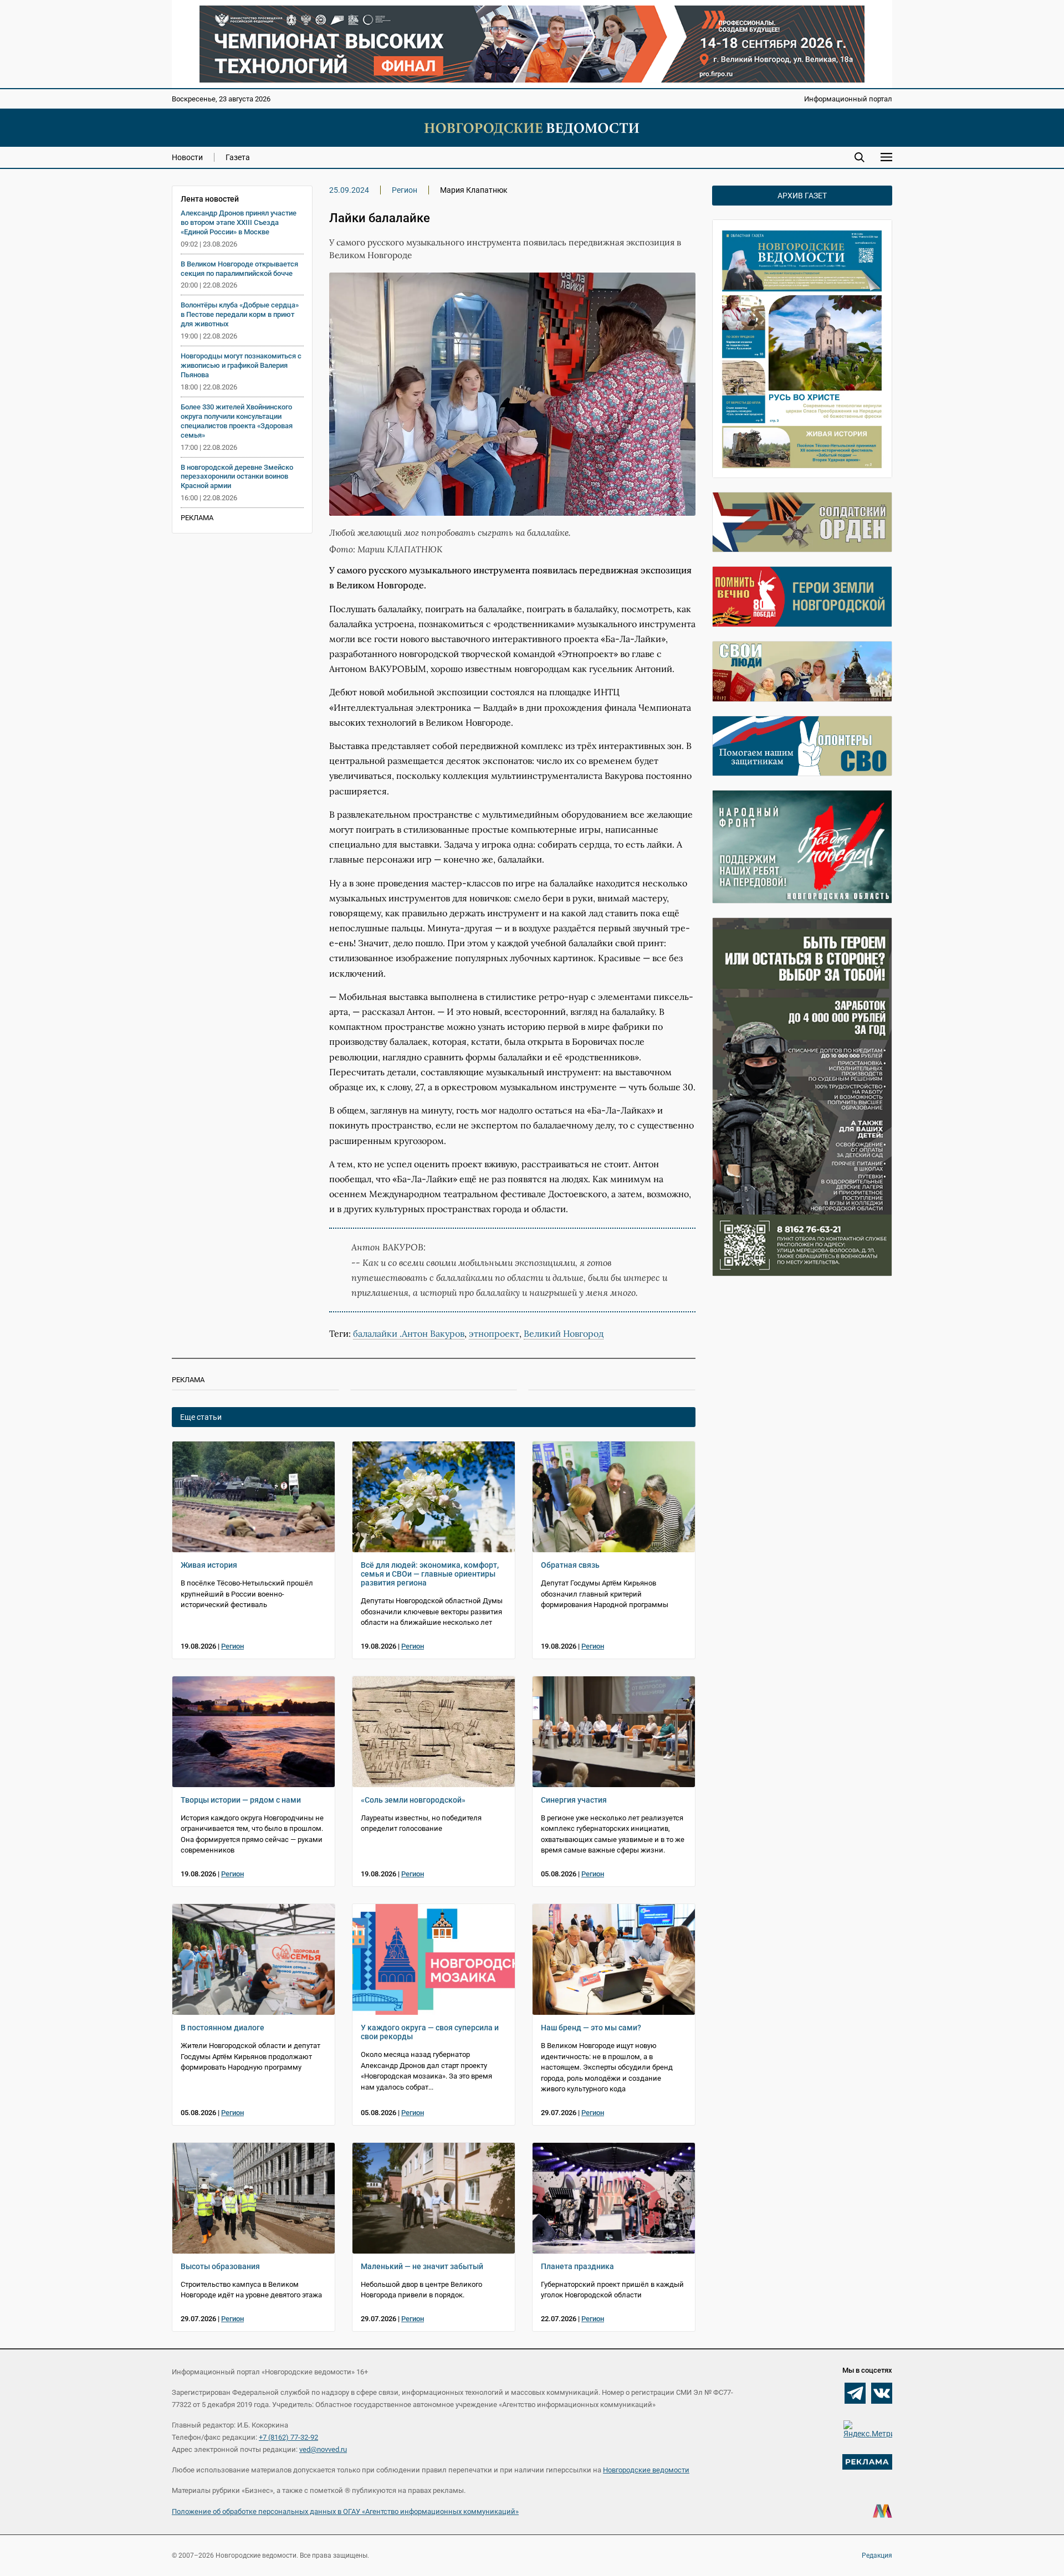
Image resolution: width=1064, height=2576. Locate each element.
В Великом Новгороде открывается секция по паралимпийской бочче (239, 269)
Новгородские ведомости (646, 2470)
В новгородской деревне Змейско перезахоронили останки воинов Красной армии (237, 477)
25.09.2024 (349, 190)
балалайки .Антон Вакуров (409, 1333)
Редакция (877, 2556)
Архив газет (802, 196)
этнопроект (494, 1333)
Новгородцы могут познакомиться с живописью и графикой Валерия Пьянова (241, 365)
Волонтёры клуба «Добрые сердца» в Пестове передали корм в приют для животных (240, 314)
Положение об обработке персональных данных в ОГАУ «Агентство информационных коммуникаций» (345, 2511)
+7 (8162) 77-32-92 (288, 2437)
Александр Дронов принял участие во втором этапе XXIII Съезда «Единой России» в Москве (239, 222)
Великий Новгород (564, 1333)
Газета (238, 157)
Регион (405, 190)
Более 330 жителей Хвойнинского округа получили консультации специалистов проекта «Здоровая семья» (237, 421)
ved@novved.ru (323, 2449)
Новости (187, 157)
